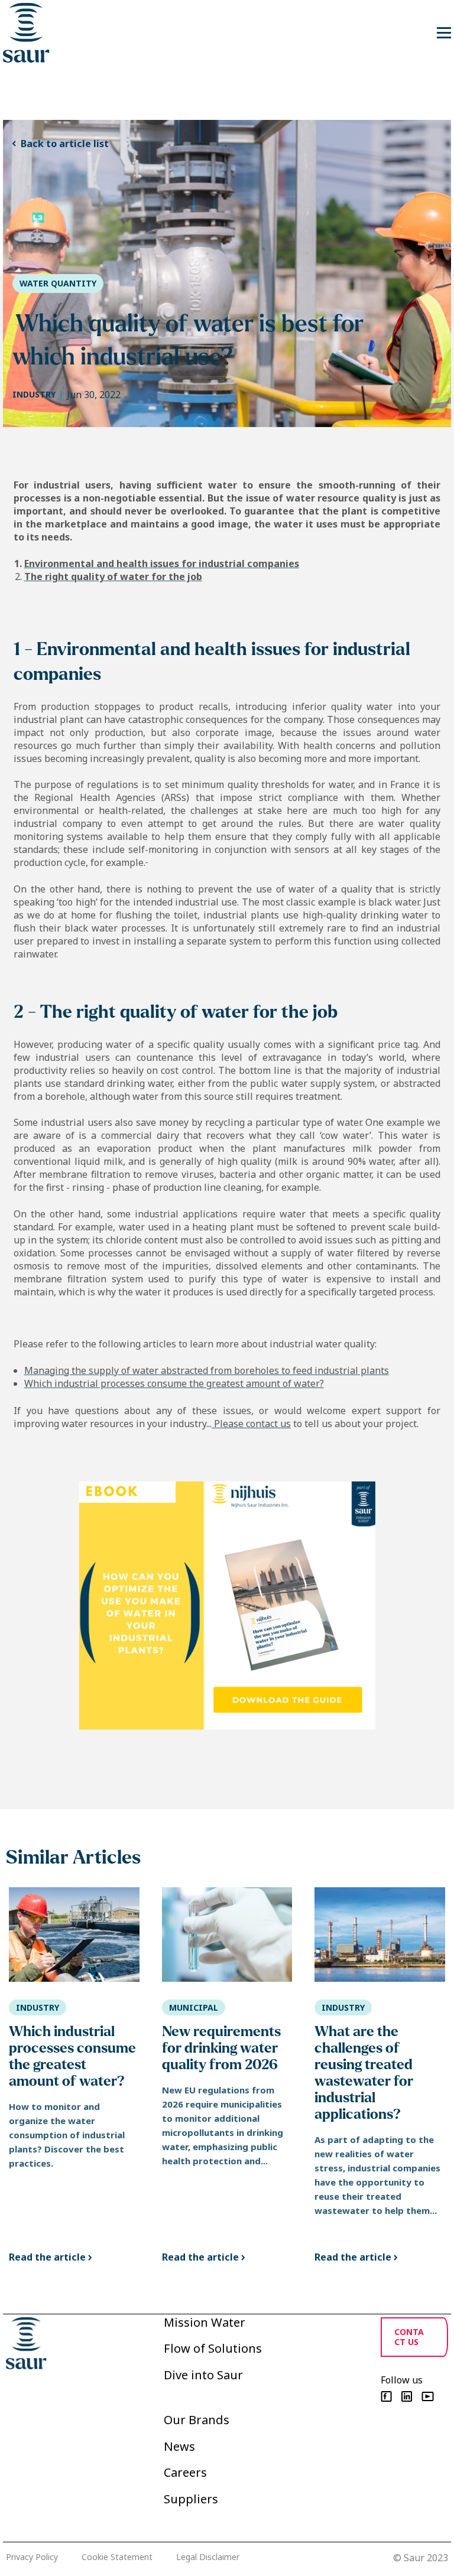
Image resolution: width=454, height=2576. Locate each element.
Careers (185, 2472)
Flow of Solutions (213, 2348)
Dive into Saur (203, 2375)
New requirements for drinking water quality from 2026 (221, 2048)
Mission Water (205, 2322)
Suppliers (191, 2499)
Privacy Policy (32, 2557)
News (179, 2446)
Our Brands (197, 2420)
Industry (34, 394)
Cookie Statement (117, 2557)
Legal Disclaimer (208, 2557)
